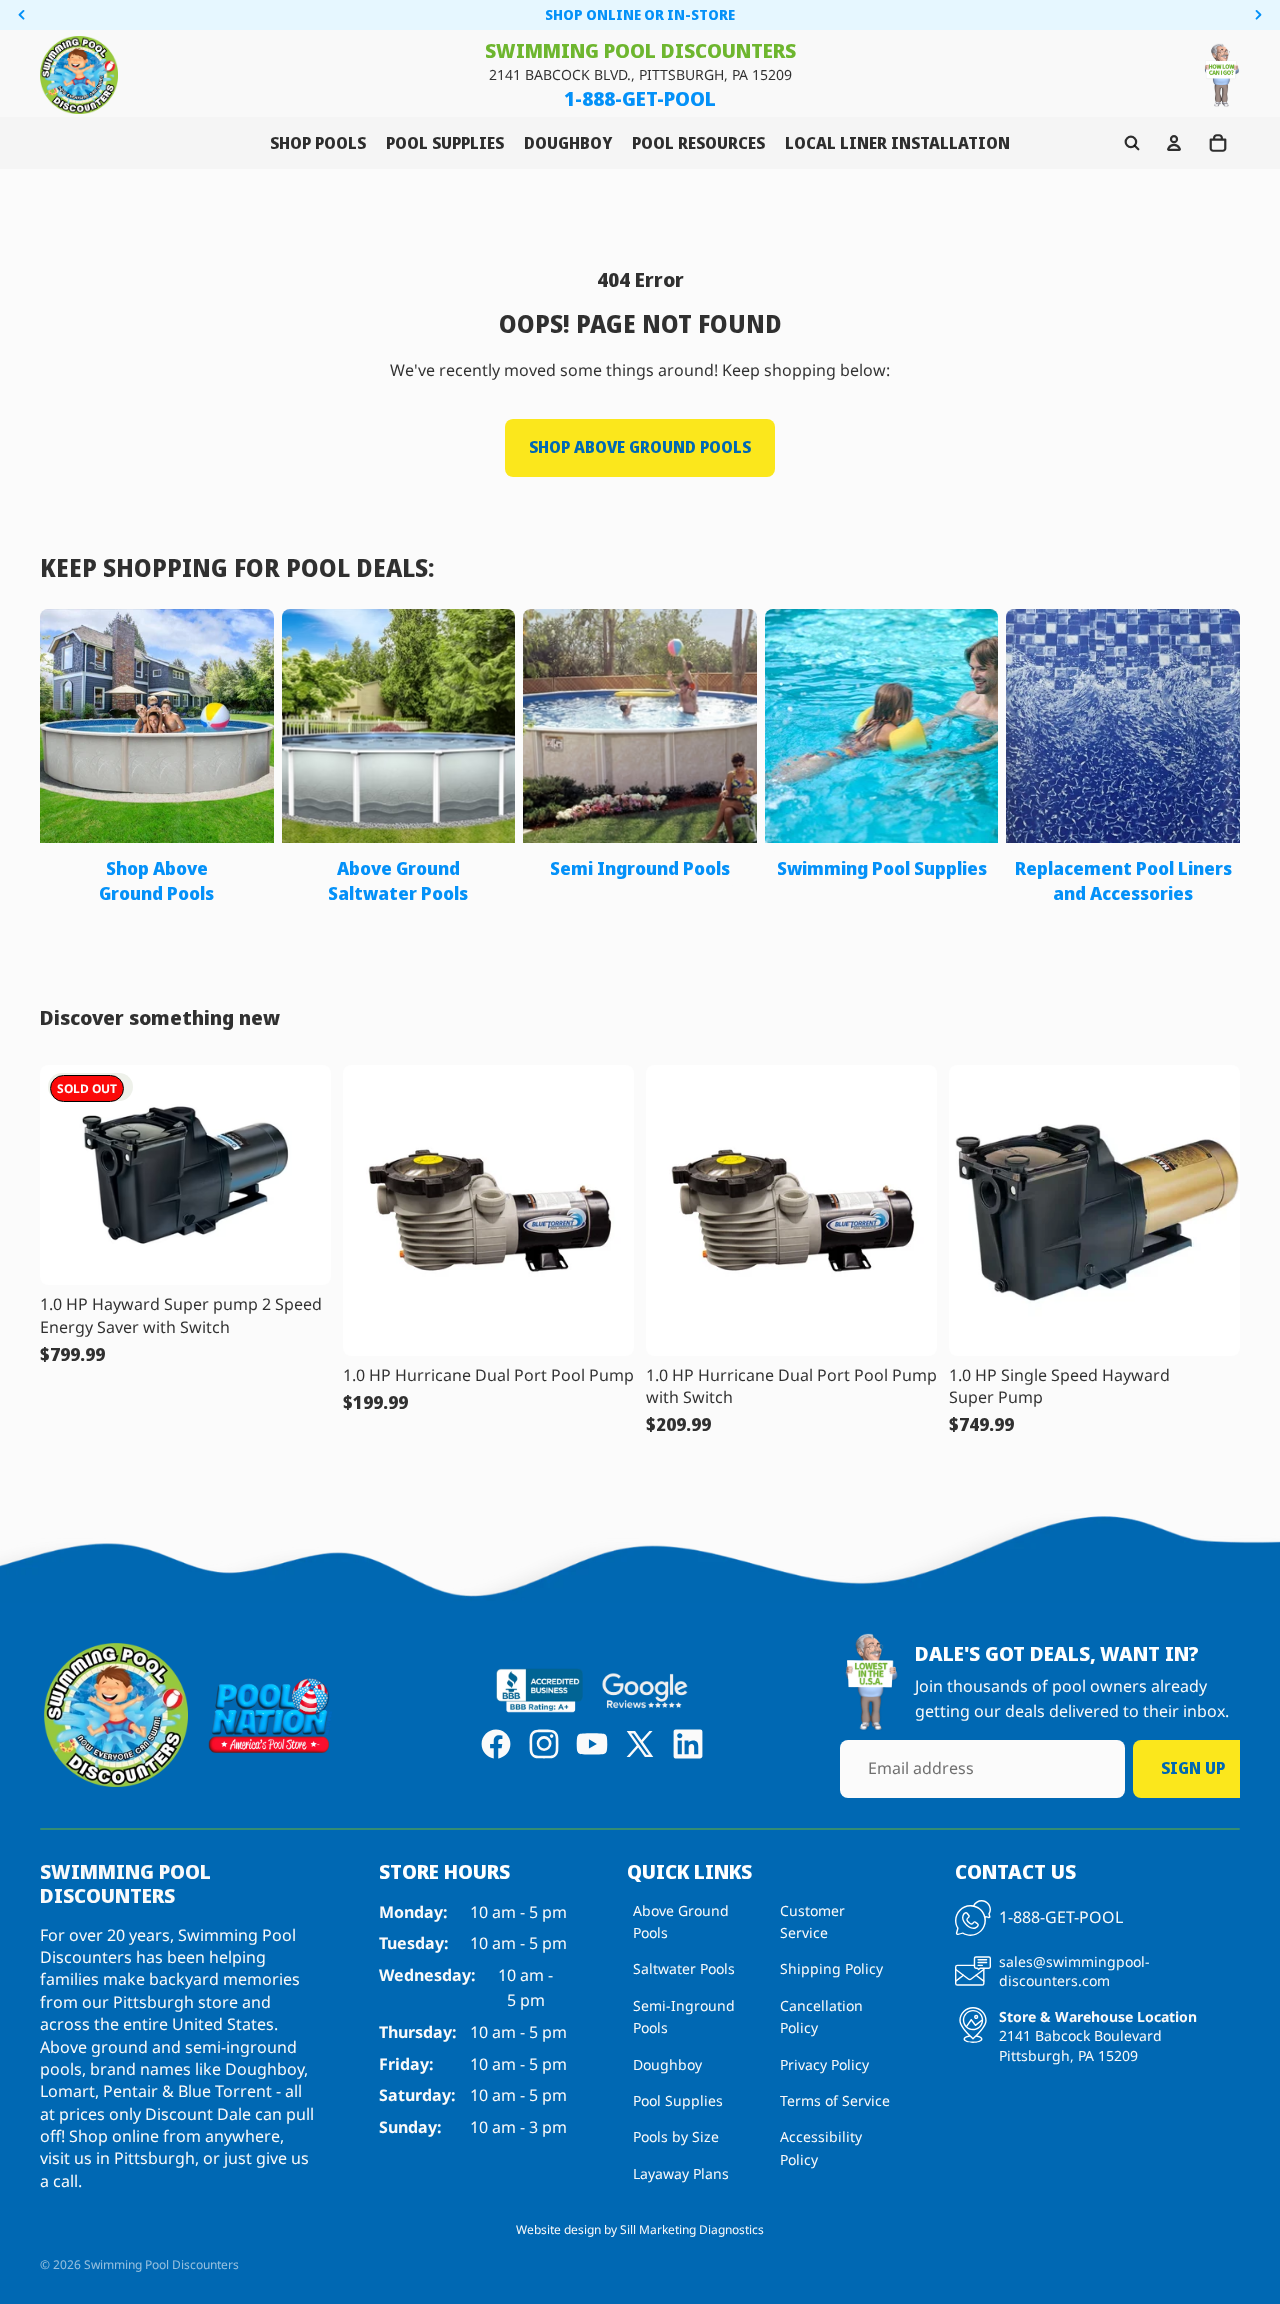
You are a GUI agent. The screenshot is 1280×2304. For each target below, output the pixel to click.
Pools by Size (676, 2136)
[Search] (1132, 143)
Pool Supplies (678, 2100)
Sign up (1193, 1768)
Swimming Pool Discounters (161, 2264)
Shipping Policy (831, 1968)
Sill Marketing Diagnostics (692, 2229)
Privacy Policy (824, 2063)
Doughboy (667, 2063)
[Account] (1174, 143)
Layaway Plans (681, 2172)
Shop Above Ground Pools (640, 447)
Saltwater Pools (684, 1968)
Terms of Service (835, 2100)
